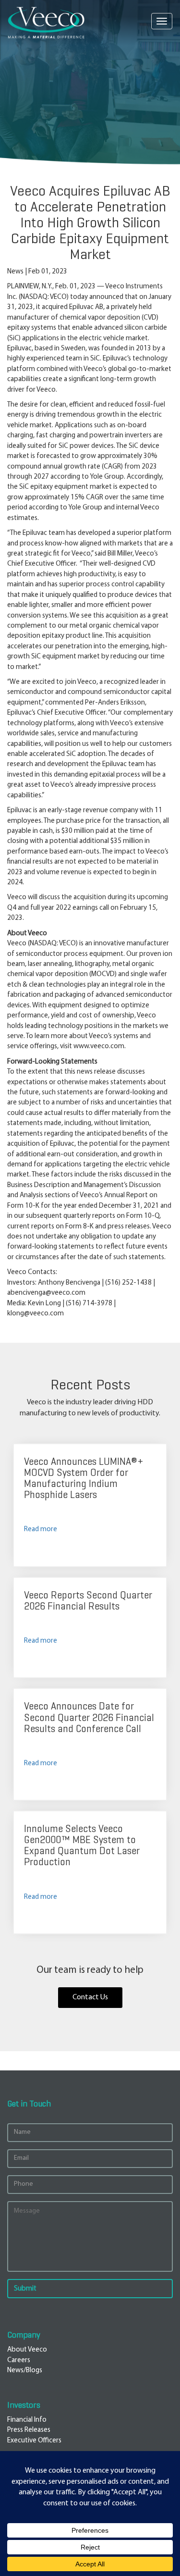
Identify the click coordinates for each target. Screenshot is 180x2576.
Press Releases (29, 2430)
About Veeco (27, 2350)
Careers (19, 2360)
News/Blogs (25, 2371)
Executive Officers (34, 2441)
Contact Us (90, 1997)
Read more (41, 1529)
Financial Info (27, 2420)
